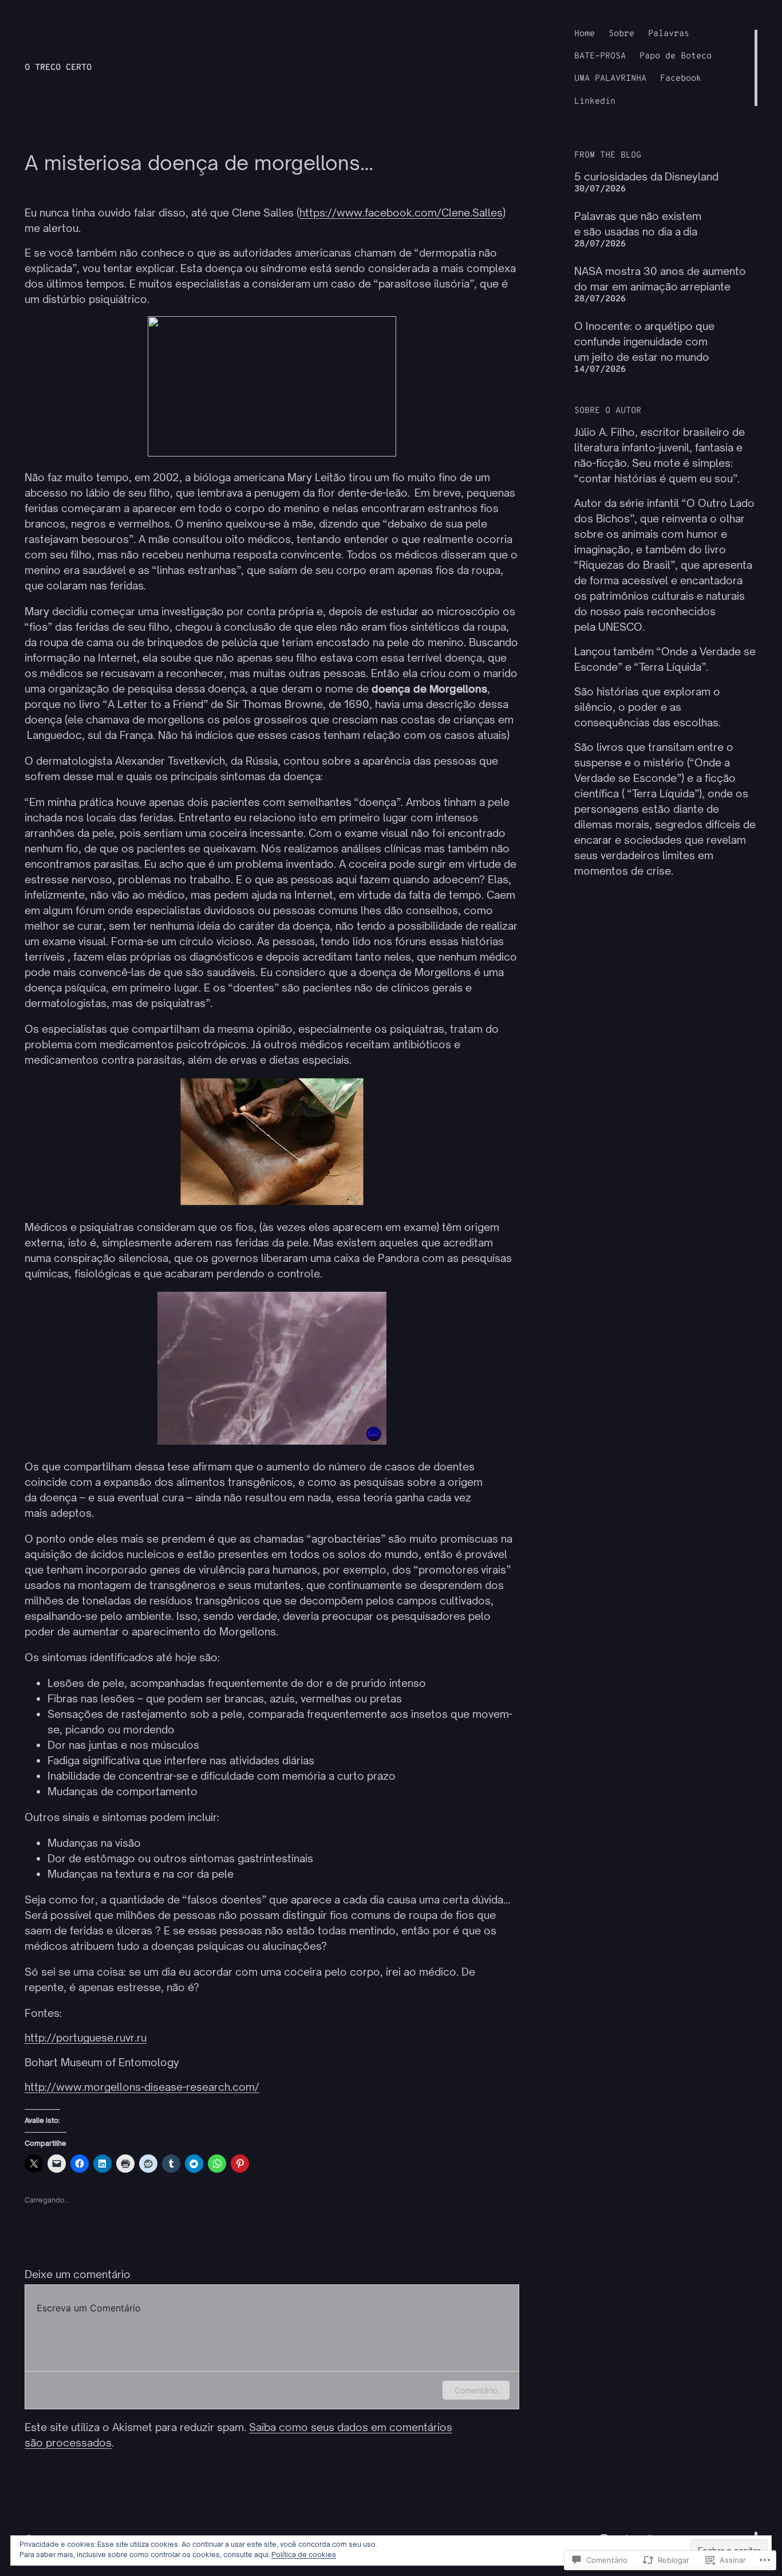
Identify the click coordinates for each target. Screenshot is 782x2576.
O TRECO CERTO (58, 68)
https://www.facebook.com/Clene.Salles (401, 213)
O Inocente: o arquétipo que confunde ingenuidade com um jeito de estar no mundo (644, 341)
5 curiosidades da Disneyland (646, 176)
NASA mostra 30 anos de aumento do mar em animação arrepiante (660, 279)
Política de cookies (304, 2555)
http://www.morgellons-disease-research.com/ (142, 2087)
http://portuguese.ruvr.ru (86, 2038)
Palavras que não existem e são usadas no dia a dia (638, 224)
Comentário (476, 2390)
